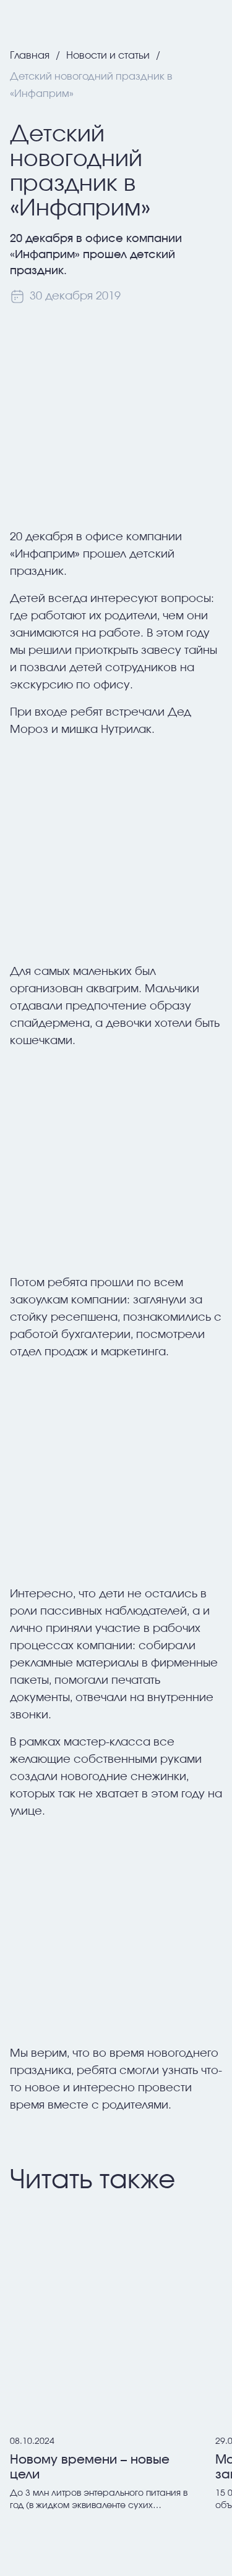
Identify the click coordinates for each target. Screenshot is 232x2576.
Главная (30, 56)
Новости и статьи (108, 56)
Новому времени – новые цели (90, 2467)
